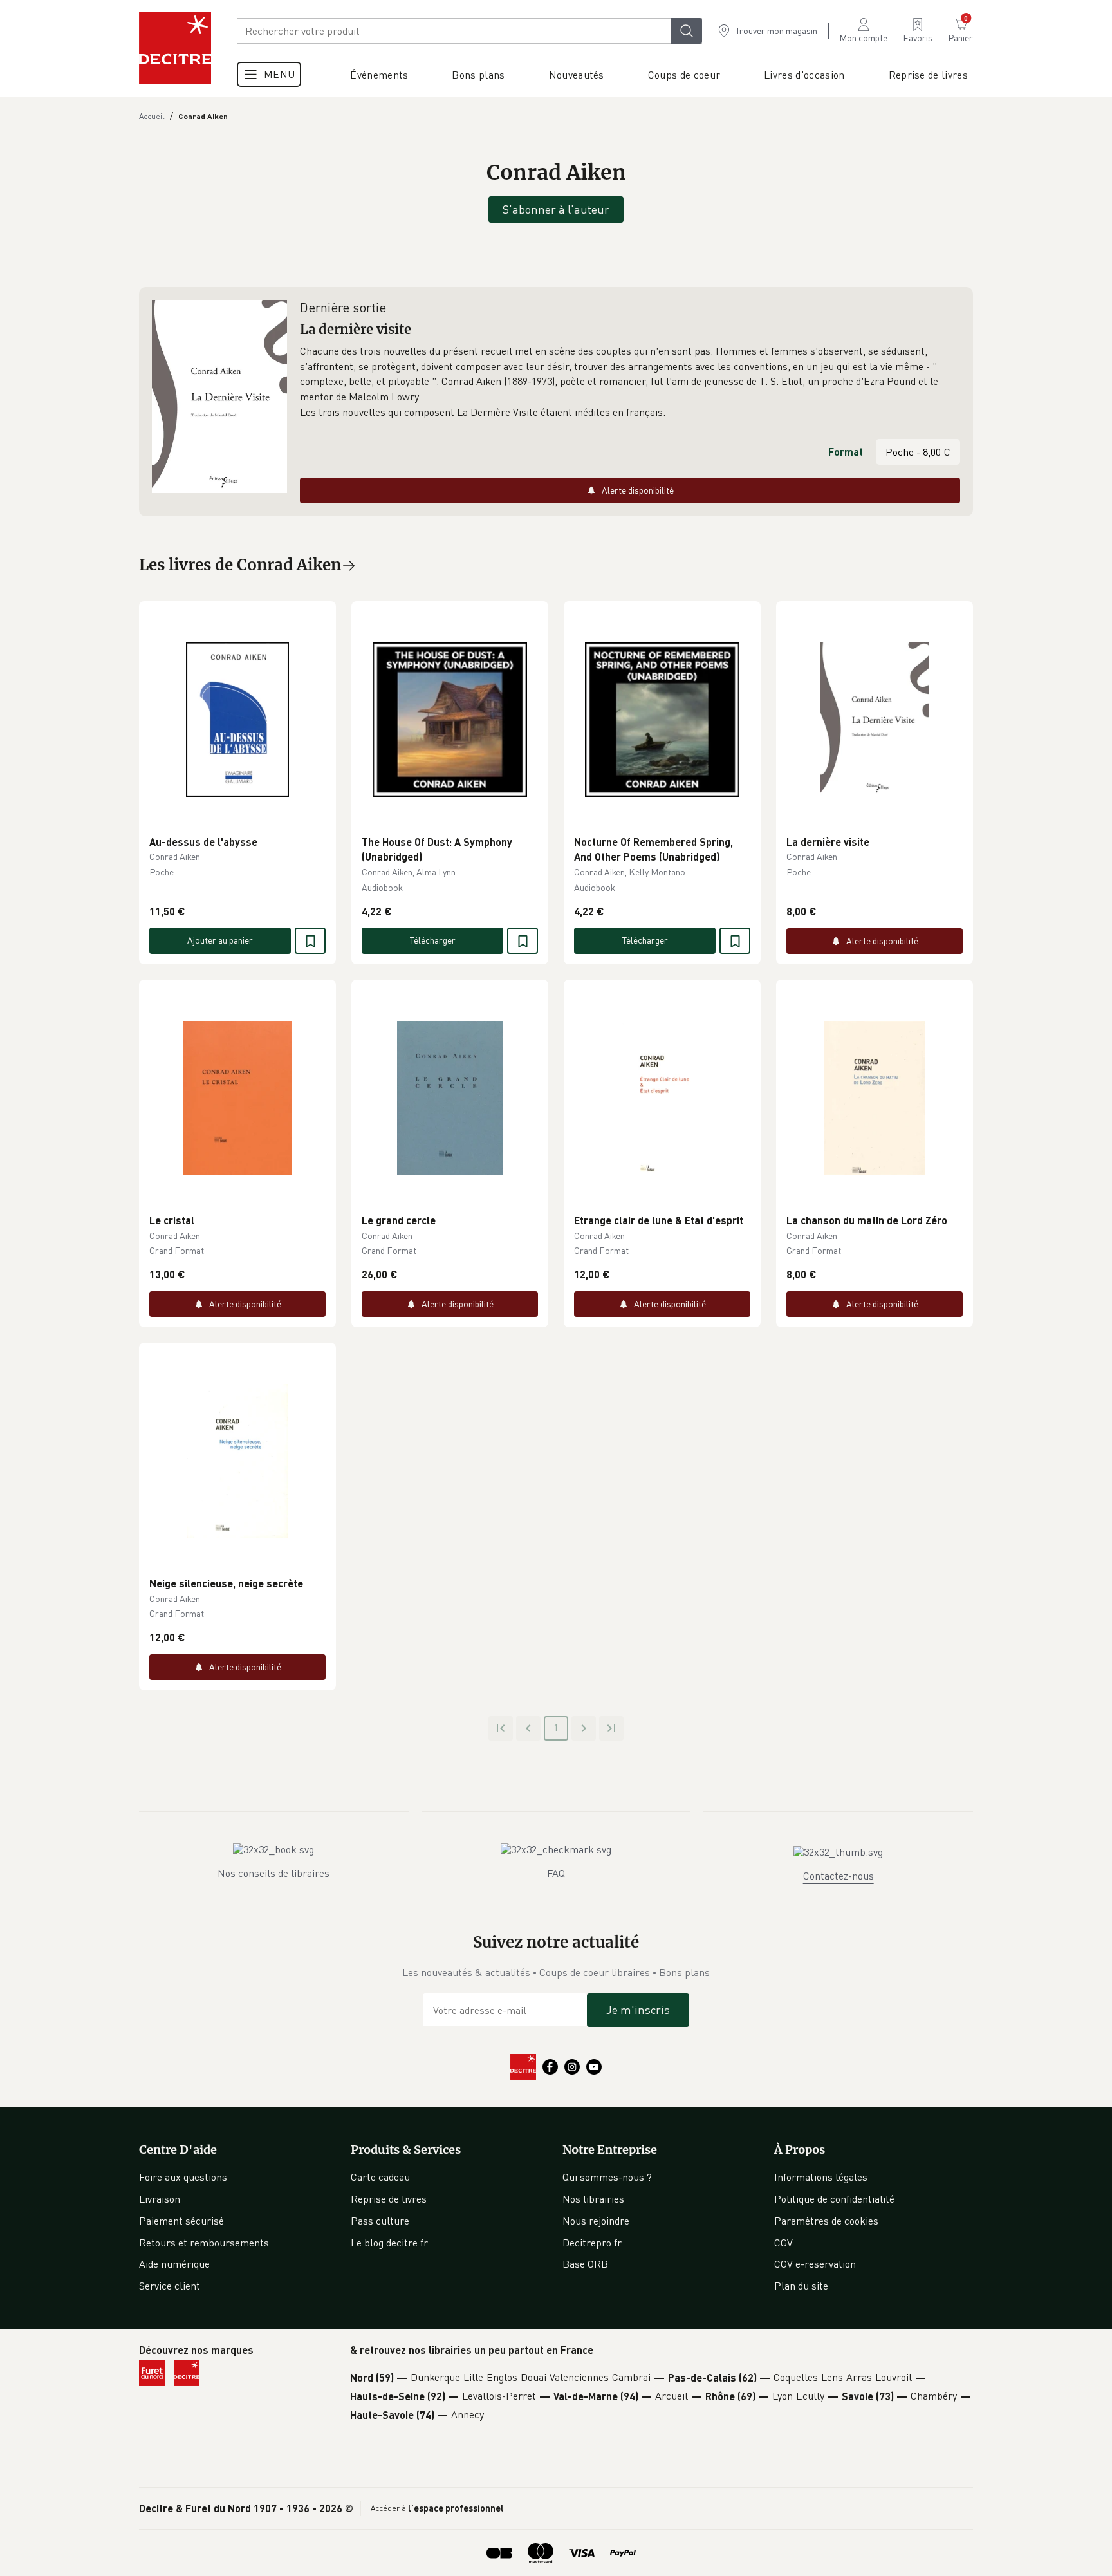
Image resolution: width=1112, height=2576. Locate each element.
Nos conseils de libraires (273, 1873)
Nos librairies (593, 2199)
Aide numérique (174, 2264)
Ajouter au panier (220, 940)
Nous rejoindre (596, 2221)
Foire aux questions (183, 2177)
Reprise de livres (389, 2199)
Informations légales (821, 2177)
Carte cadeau (380, 2177)
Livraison (160, 2199)
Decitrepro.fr (592, 2243)
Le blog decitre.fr (389, 2243)
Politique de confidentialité (834, 2199)
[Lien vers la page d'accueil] (175, 48)
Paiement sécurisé (181, 2221)
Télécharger (433, 940)
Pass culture (380, 2221)
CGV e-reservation (815, 2264)
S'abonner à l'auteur (556, 209)
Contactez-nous (839, 1876)
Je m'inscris (638, 2010)
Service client (170, 2286)
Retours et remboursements (204, 2243)
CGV (783, 2243)
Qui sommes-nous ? (607, 2177)
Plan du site (801, 2286)
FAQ (556, 1873)
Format (846, 452)
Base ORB (585, 2264)
